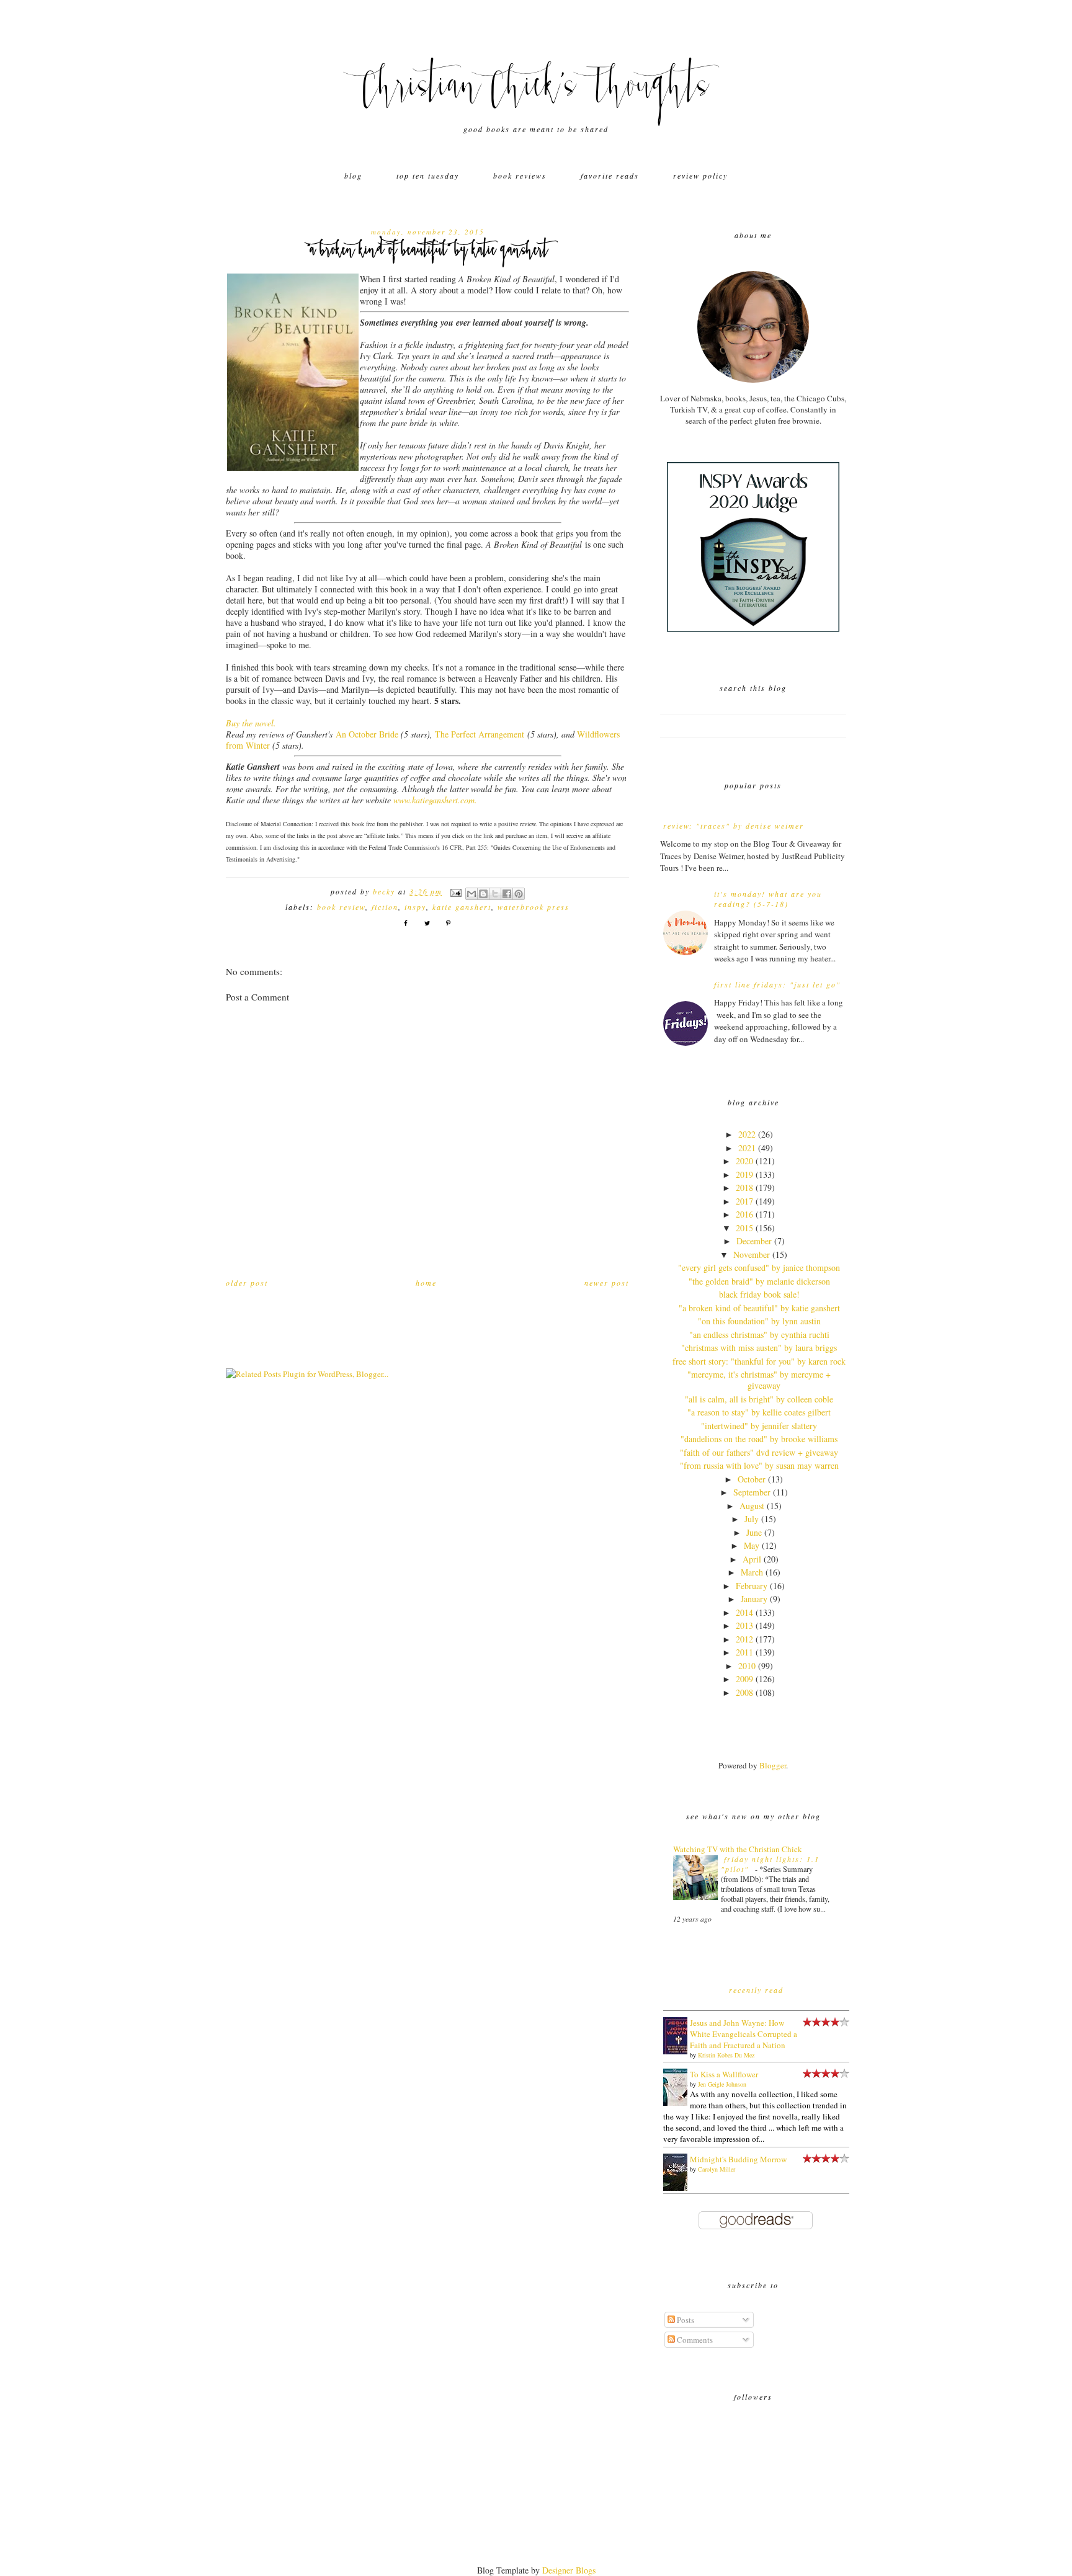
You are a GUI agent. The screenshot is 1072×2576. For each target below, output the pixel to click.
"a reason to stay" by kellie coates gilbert (759, 1412)
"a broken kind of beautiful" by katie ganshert (759, 1308)
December (754, 1241)
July (752, 1519)
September (752, 1492)
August (752, 1506)
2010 (747, 1666)
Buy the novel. (251, 723)
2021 (747, 1148)
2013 (744, 1625)
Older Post (247, 1283)
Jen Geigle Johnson (722, 2084)
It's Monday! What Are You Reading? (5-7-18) (768, 899)
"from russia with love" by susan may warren (759, 1465)
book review (341, 907)
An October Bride (367, 734)
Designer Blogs (569, 2570)
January (754, 1599)
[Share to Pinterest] (519, 894)
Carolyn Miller (717, 2169)
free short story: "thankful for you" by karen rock (759, 1361)
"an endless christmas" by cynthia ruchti (759, 1335)
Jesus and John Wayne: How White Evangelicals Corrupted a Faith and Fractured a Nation (744, 2034)
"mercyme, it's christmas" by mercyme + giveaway (759, 1380)
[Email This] (471, 894)
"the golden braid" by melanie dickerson (759, 1281)
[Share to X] (495, 894)
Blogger (773, 1765)
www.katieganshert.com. (435, 800)
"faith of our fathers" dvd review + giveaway (759, 1452)
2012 (744, 1639)
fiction (385, 907)
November (752, 1255)
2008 (744, 1692)
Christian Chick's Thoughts (536, 90)
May (752, 1545)
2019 (744, 1174)
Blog (353, 176)
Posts (685, 2320)
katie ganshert (462, 907)
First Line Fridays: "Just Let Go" (777, 984)
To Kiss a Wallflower (724, 2074)
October (752, 1479)
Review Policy (700, 176)
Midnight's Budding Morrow (738, 2159)
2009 (744, 1679)
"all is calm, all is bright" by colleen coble (759, 1399)
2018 (744, 1188)
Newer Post (607, 1283)
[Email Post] (456, 891)
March (752, 1572)
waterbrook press (534, 907)
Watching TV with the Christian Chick (738, 1849)
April (752, 1559)
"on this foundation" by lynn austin (759, 1321)
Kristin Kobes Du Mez (726, 2055)
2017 (744, 1201)
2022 (747, 1134)
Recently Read (756, 1990)
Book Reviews (520, 176)
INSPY (415, 907)
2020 (744, 1161)
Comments (694, 2340)
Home (426, 1283)
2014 (744, 1612)
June (754, 1532)
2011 (744, 1652)
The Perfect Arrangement (480, 734)
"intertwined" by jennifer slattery (759, 1426)
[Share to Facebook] (507, 894)
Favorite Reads (610, 176)
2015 (744, 1228)
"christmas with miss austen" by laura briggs (759, 1348)
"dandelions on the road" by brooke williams (759, 1439)
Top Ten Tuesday (428, 176)
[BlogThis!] (483, 894)
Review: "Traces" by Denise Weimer (734, 826)
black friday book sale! (759, 1294)
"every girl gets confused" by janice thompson (759, 1268)
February (752, 1586)
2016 (744, 1214)
